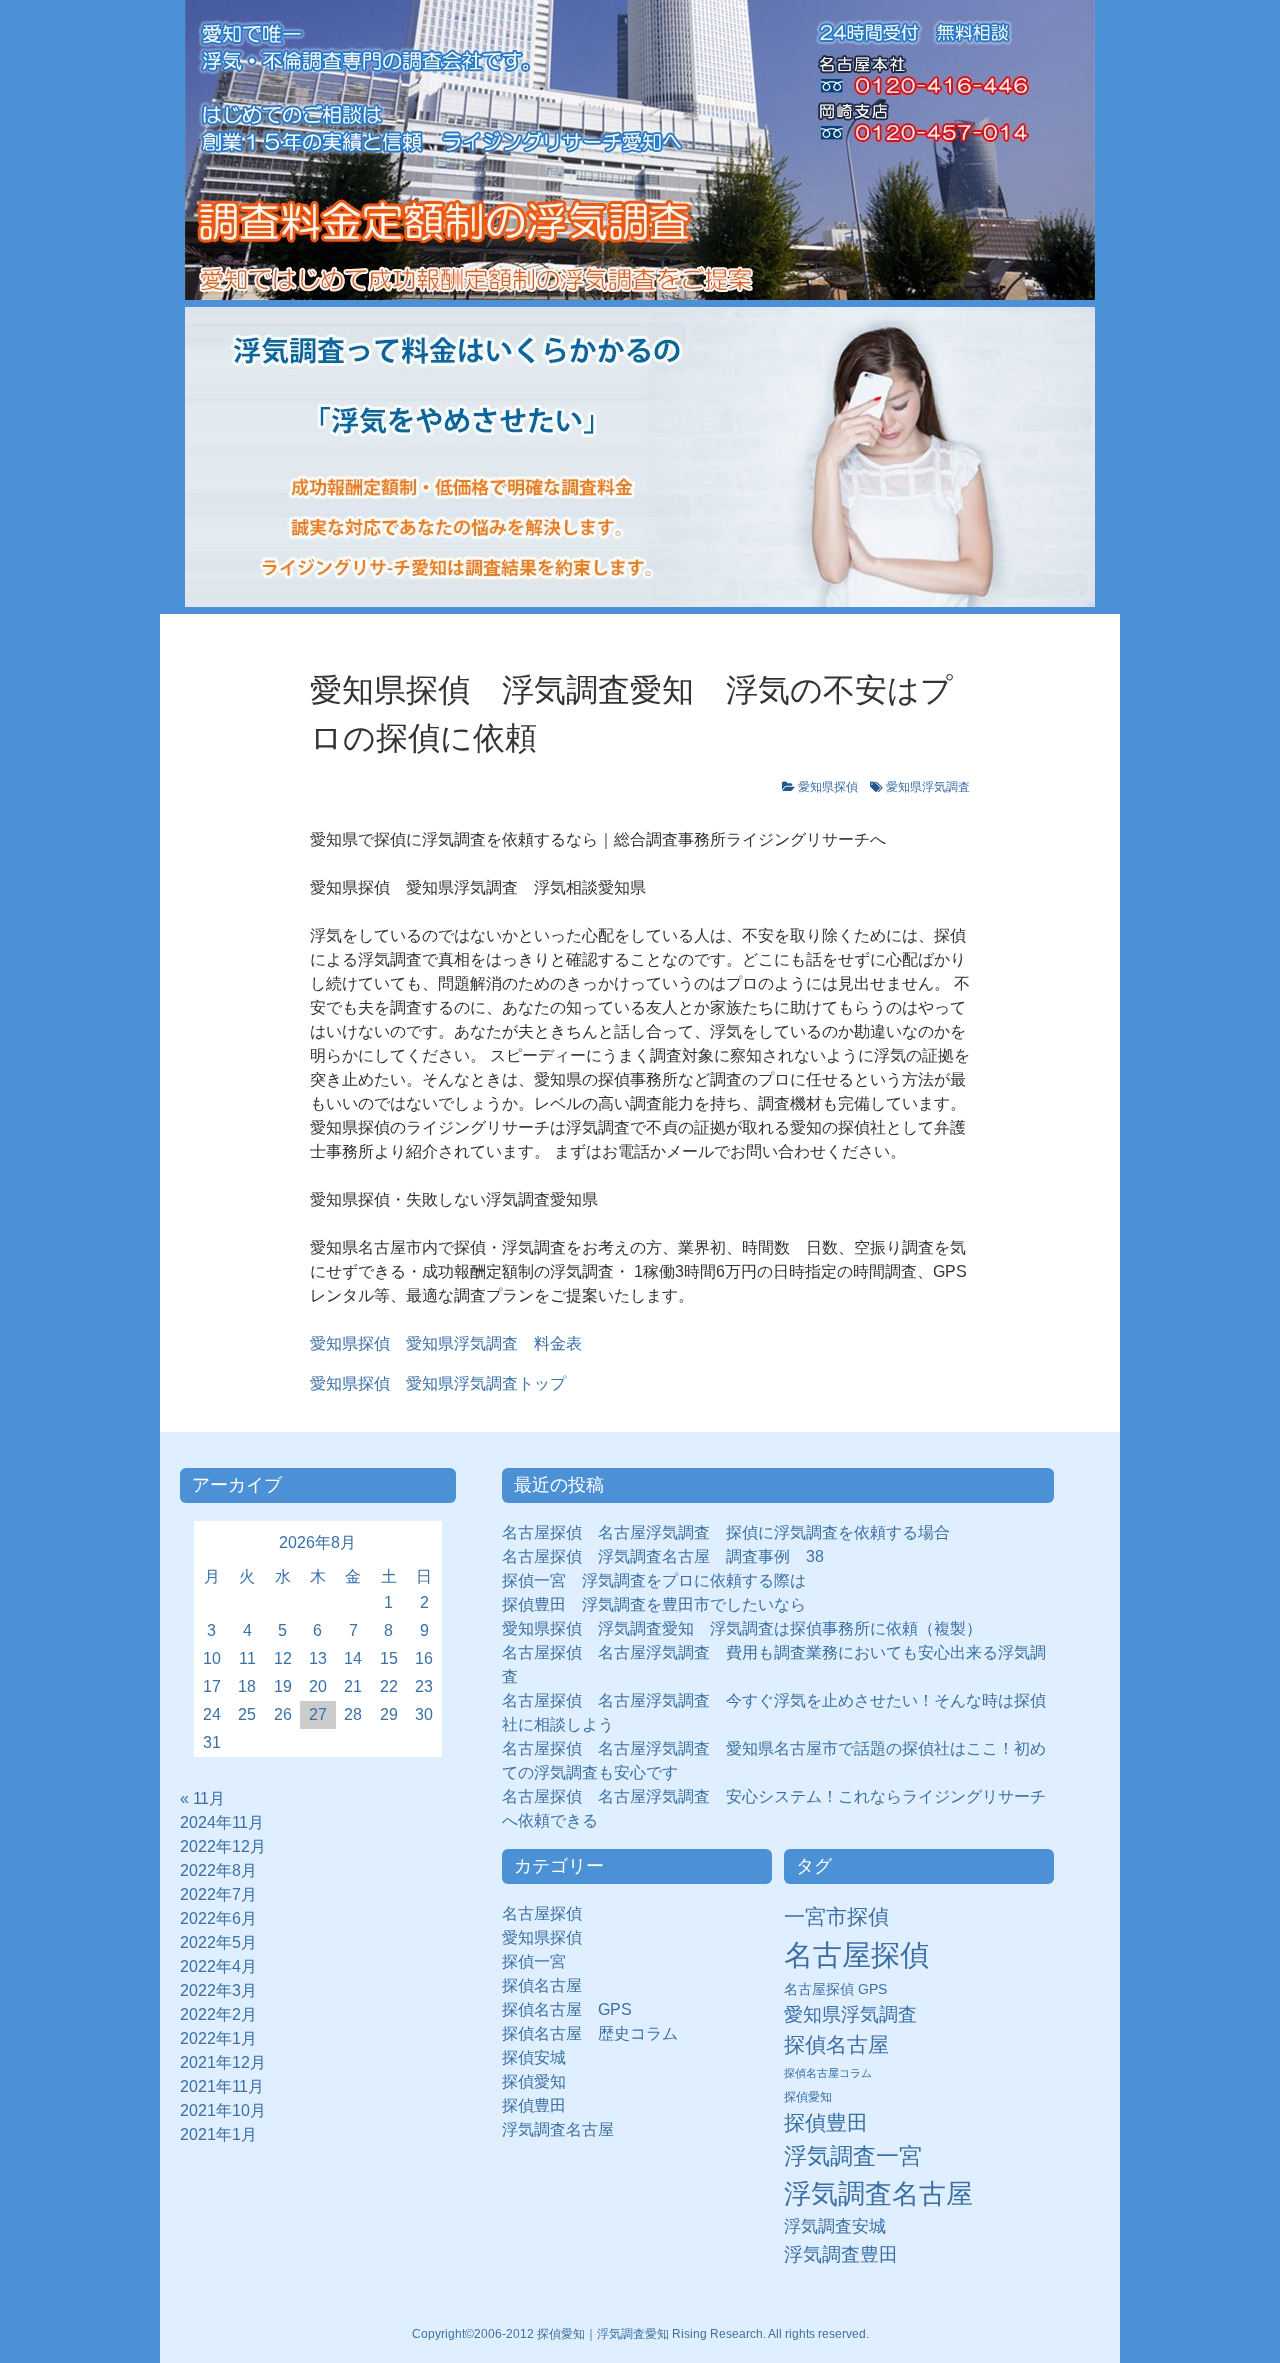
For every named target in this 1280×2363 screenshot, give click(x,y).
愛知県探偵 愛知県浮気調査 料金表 (446, 1343)
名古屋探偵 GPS (835, 1989)
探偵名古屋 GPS (567, 2009)
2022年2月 (218, 2014)
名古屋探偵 (542, 1913)
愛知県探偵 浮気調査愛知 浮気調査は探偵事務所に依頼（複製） (742, 1628)
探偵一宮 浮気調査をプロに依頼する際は (654, 1580)
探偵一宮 (542, 1961)
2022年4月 (218, 1966)
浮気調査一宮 (853, 2156)
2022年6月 (218, 1918)
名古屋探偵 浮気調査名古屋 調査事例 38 (663, 1556)
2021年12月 (223, 2062)
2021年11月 (222, 2086)
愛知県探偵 (828, 787)
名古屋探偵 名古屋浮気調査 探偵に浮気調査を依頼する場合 (726, 1532)
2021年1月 (218, 2134)
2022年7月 (218, 1894)
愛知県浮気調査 (928, 787)
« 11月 (202, 1798)
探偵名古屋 (542, 1985)
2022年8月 (218, 1870)
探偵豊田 (542, 2105)
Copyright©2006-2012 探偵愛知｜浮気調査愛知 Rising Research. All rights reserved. (640, 2334)
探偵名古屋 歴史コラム (598, 2033)
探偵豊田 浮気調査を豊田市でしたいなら (654, 1604)
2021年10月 (223, 2110)
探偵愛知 (542, 2081)
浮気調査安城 (835, 2226)
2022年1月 (218, 2038)
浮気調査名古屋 (558, 2129)
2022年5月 (218, 1942)
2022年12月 (223, 1846)
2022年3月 (218, 1990)
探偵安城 (534, 2057)
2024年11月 (222, 1822)
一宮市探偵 (836, 1916)
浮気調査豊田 (841, 2254)
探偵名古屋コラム (828, 2073)
